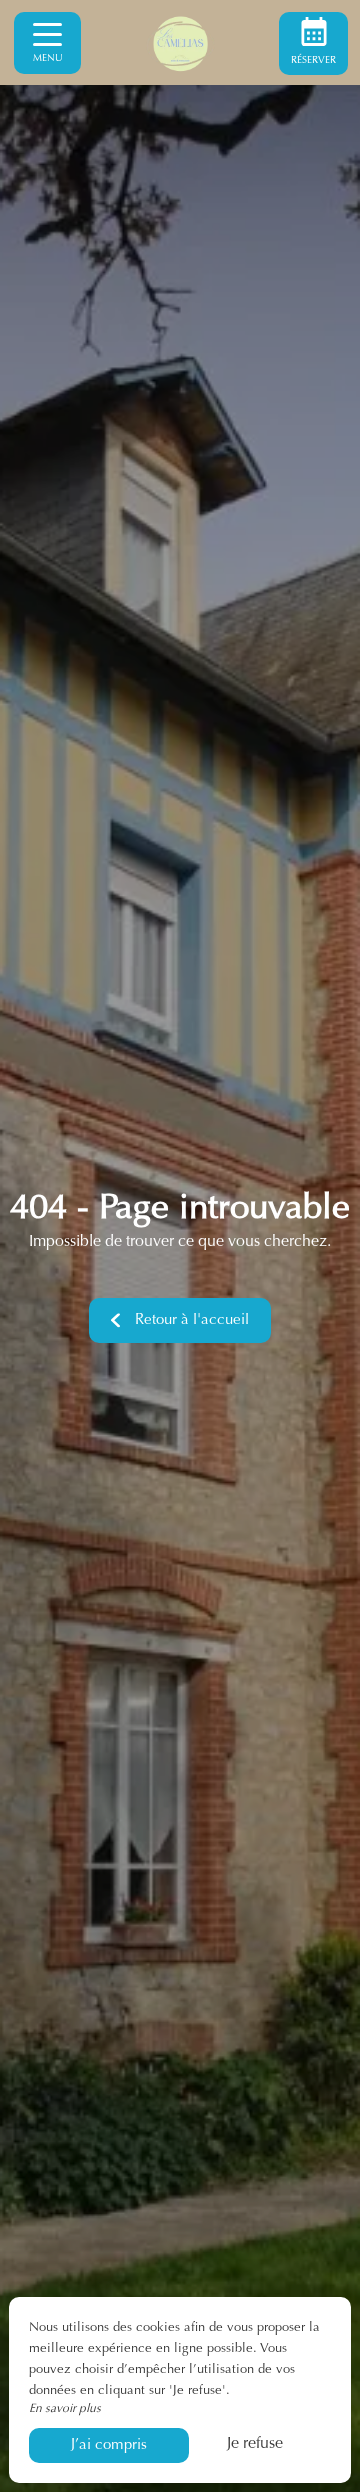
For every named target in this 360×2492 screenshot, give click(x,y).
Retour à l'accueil (192, 1320)
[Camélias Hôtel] (180, 43)
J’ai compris (109, 2445)
